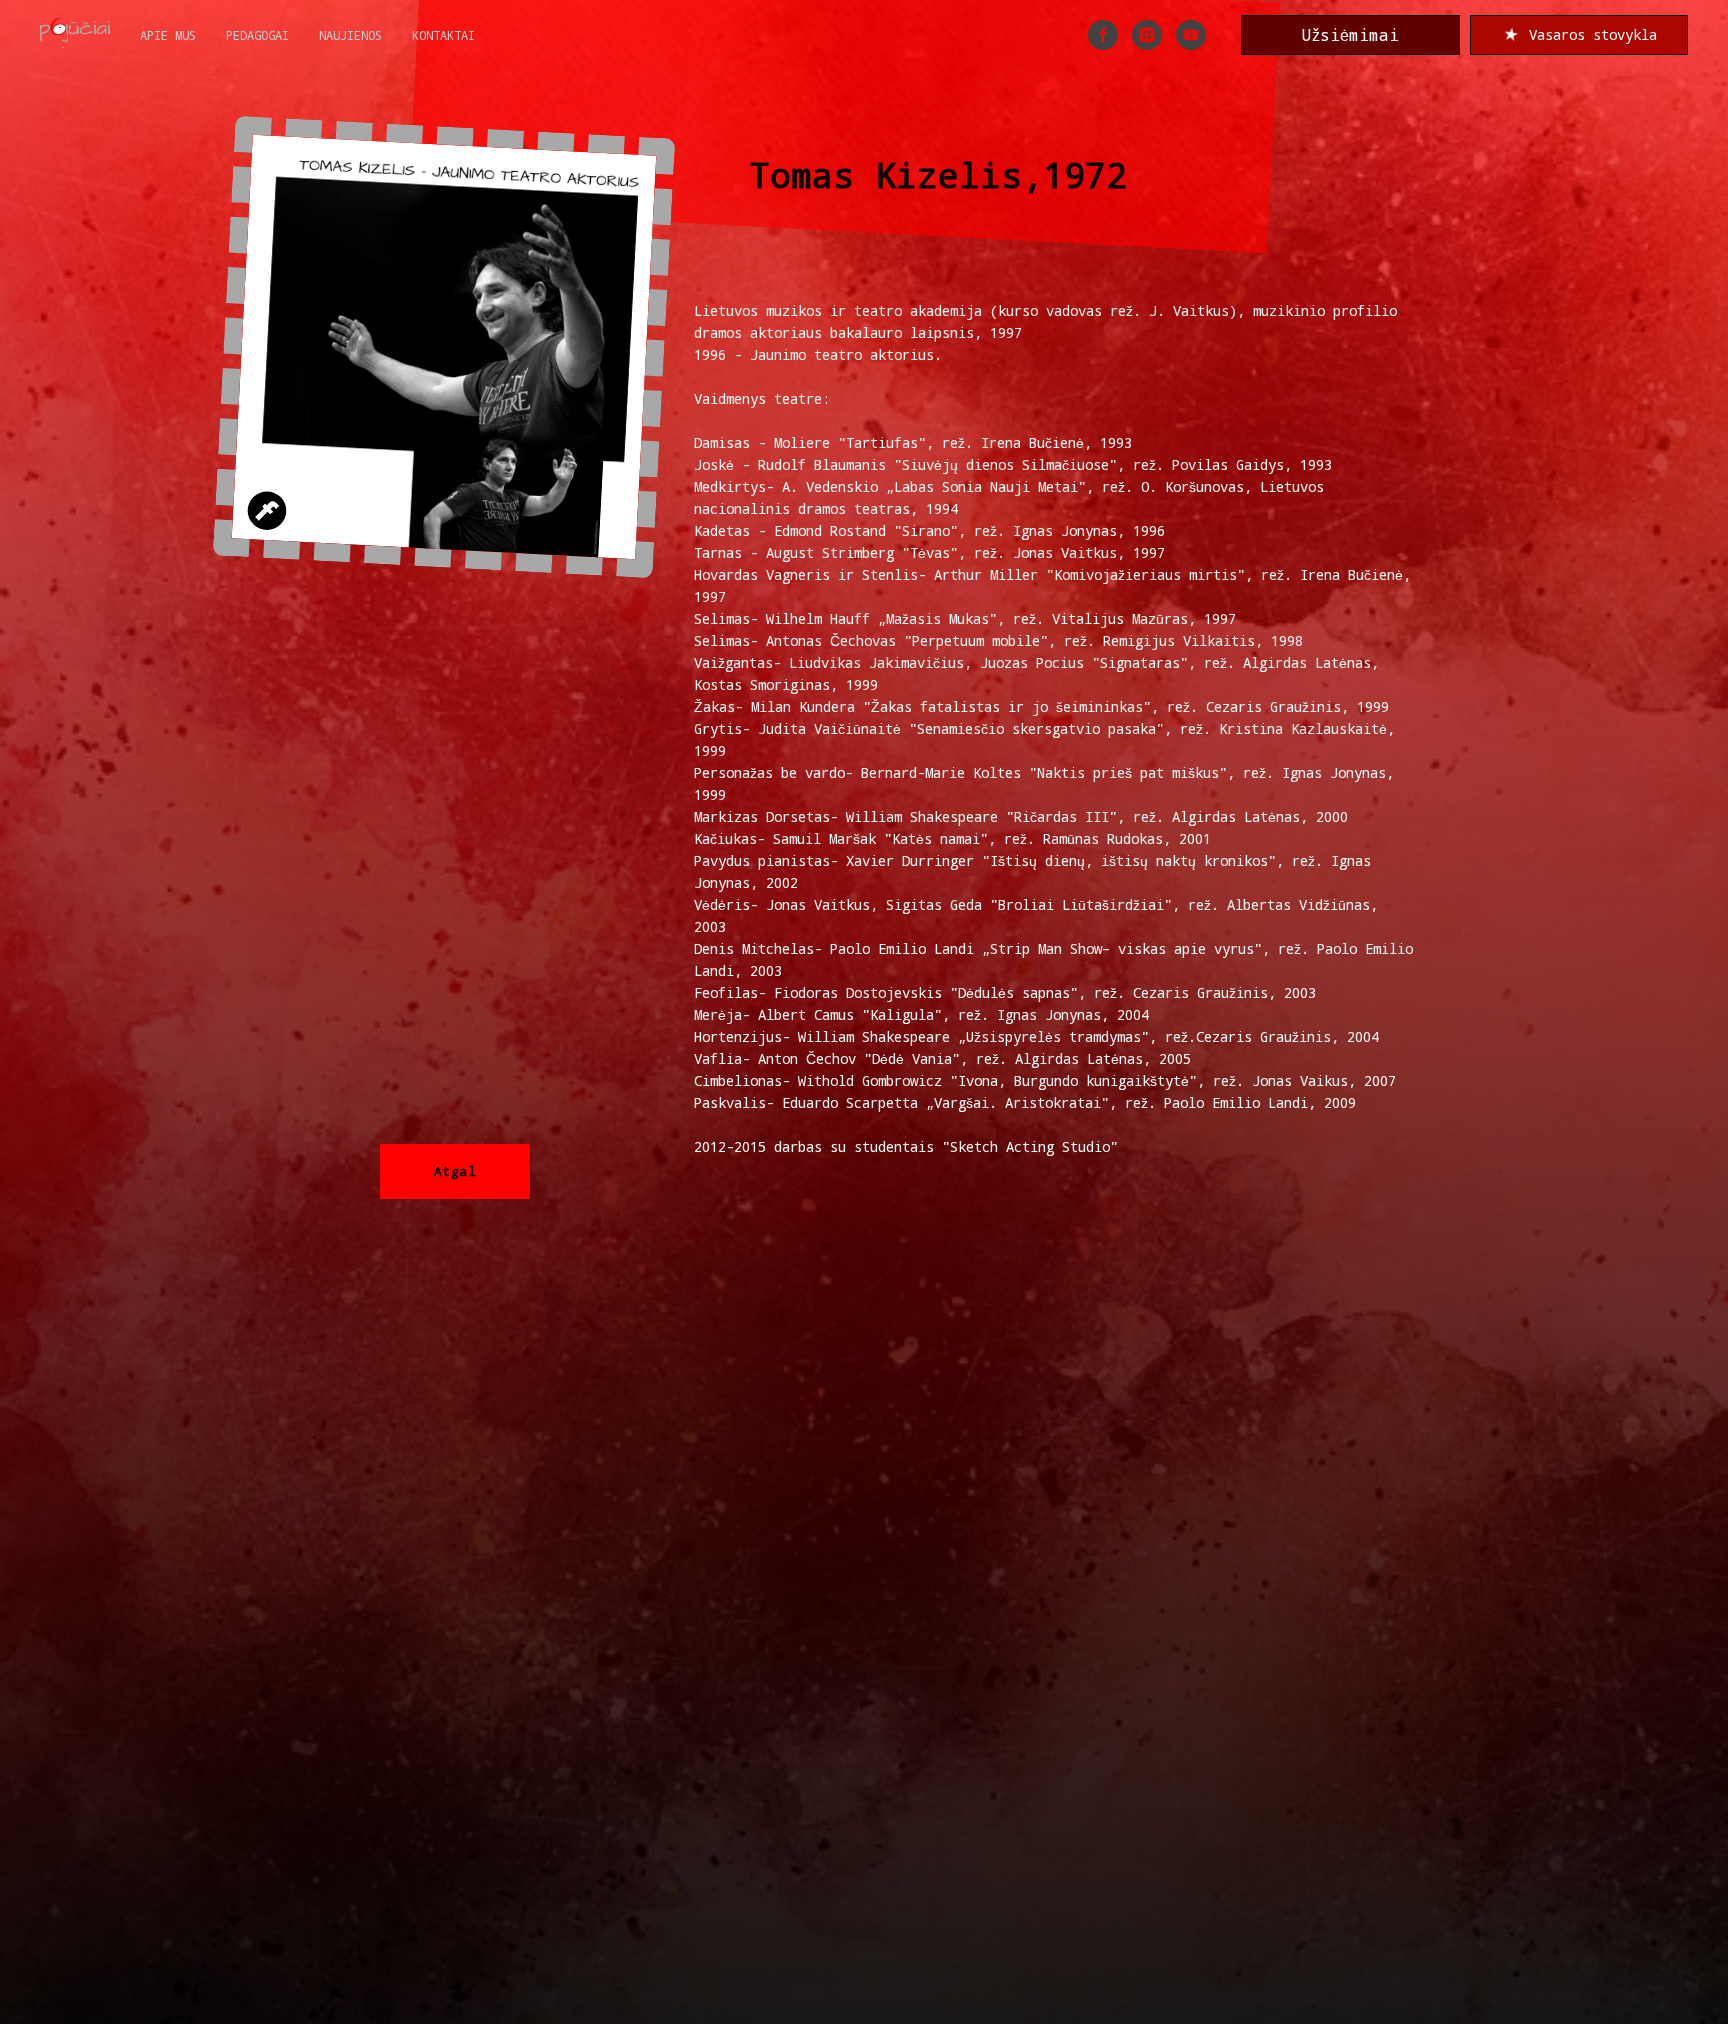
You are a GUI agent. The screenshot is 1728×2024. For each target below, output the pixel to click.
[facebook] (1103, 35)
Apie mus (168, 35)
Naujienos (350, 35)
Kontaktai (443, 35)
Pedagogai (257, 35)
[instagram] (1147, 35)
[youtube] (1191, 35)
